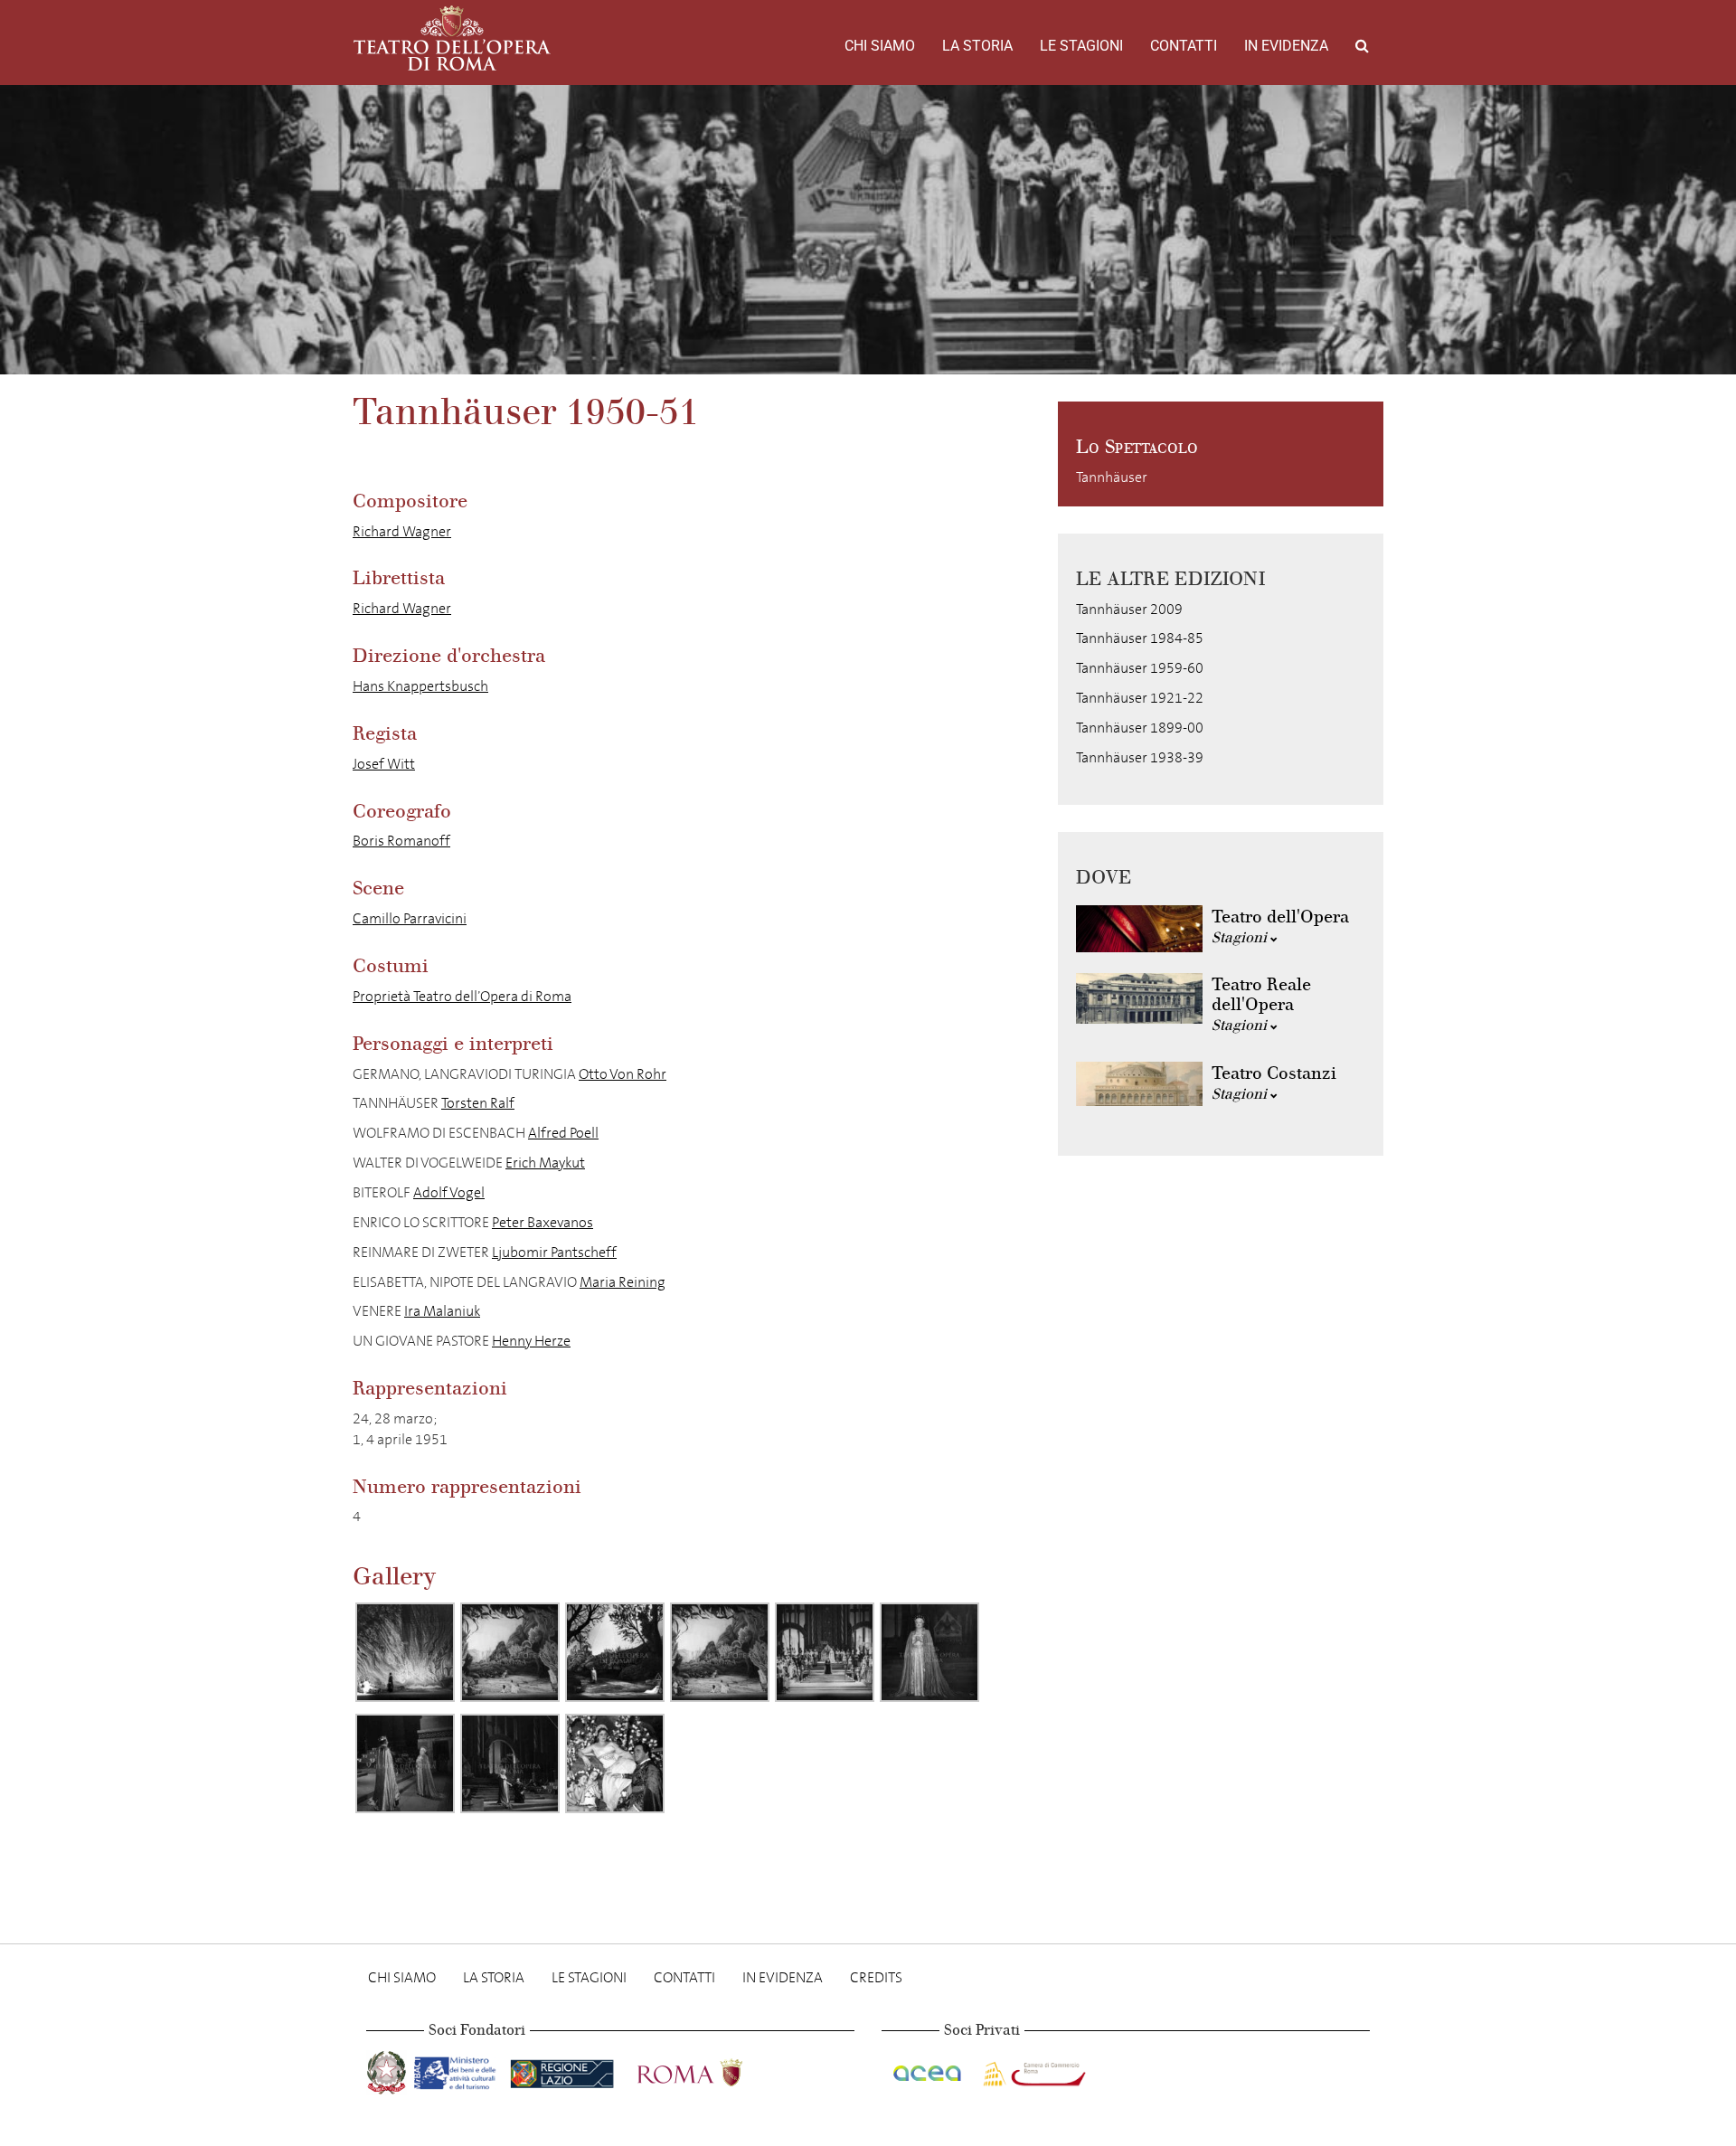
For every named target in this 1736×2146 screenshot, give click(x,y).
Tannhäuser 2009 (1129, 609)
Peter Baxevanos (542, 1222)
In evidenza (1286, 46)
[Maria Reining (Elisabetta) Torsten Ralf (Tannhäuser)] (510, 1763)
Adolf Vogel (449, 1192)
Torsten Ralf (478, 1103)
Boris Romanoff (401, 841)
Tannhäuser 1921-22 (1140, 698)
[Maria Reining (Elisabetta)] (929, 1652)
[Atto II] (825, 1652)
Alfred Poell (563, 1133)
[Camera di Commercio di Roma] (1033, 2070)
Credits (876, 1977)
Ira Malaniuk (442, 1311)
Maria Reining (623, 1282)
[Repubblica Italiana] (388, 2070)
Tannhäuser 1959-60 (1140, 668)
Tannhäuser (1112, 477)
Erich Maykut (545, 1163)
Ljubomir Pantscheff (554, 1252)
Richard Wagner (402, 531)
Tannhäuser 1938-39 (1140, 757)
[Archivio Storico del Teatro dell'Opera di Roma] (452, 38)
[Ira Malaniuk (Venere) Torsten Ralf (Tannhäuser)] (615, 1763)
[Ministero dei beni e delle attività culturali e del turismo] (458, 2070)
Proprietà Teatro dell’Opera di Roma (462, 996)
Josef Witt (384, 764)
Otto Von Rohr (623, 1074)
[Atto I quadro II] (615, 1652)
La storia (977, 46)
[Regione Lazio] (564, 2070)
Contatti (1184, 46)
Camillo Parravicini (410, 918)
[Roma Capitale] (713, 2070)
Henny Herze (531, 1341)
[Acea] (929, 2070)
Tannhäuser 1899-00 (1140, 728)
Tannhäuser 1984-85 (1140, 638)
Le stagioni (1081, 46)
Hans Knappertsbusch (420, 686)
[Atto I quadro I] (405, 1652)
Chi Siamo (880, 46)
